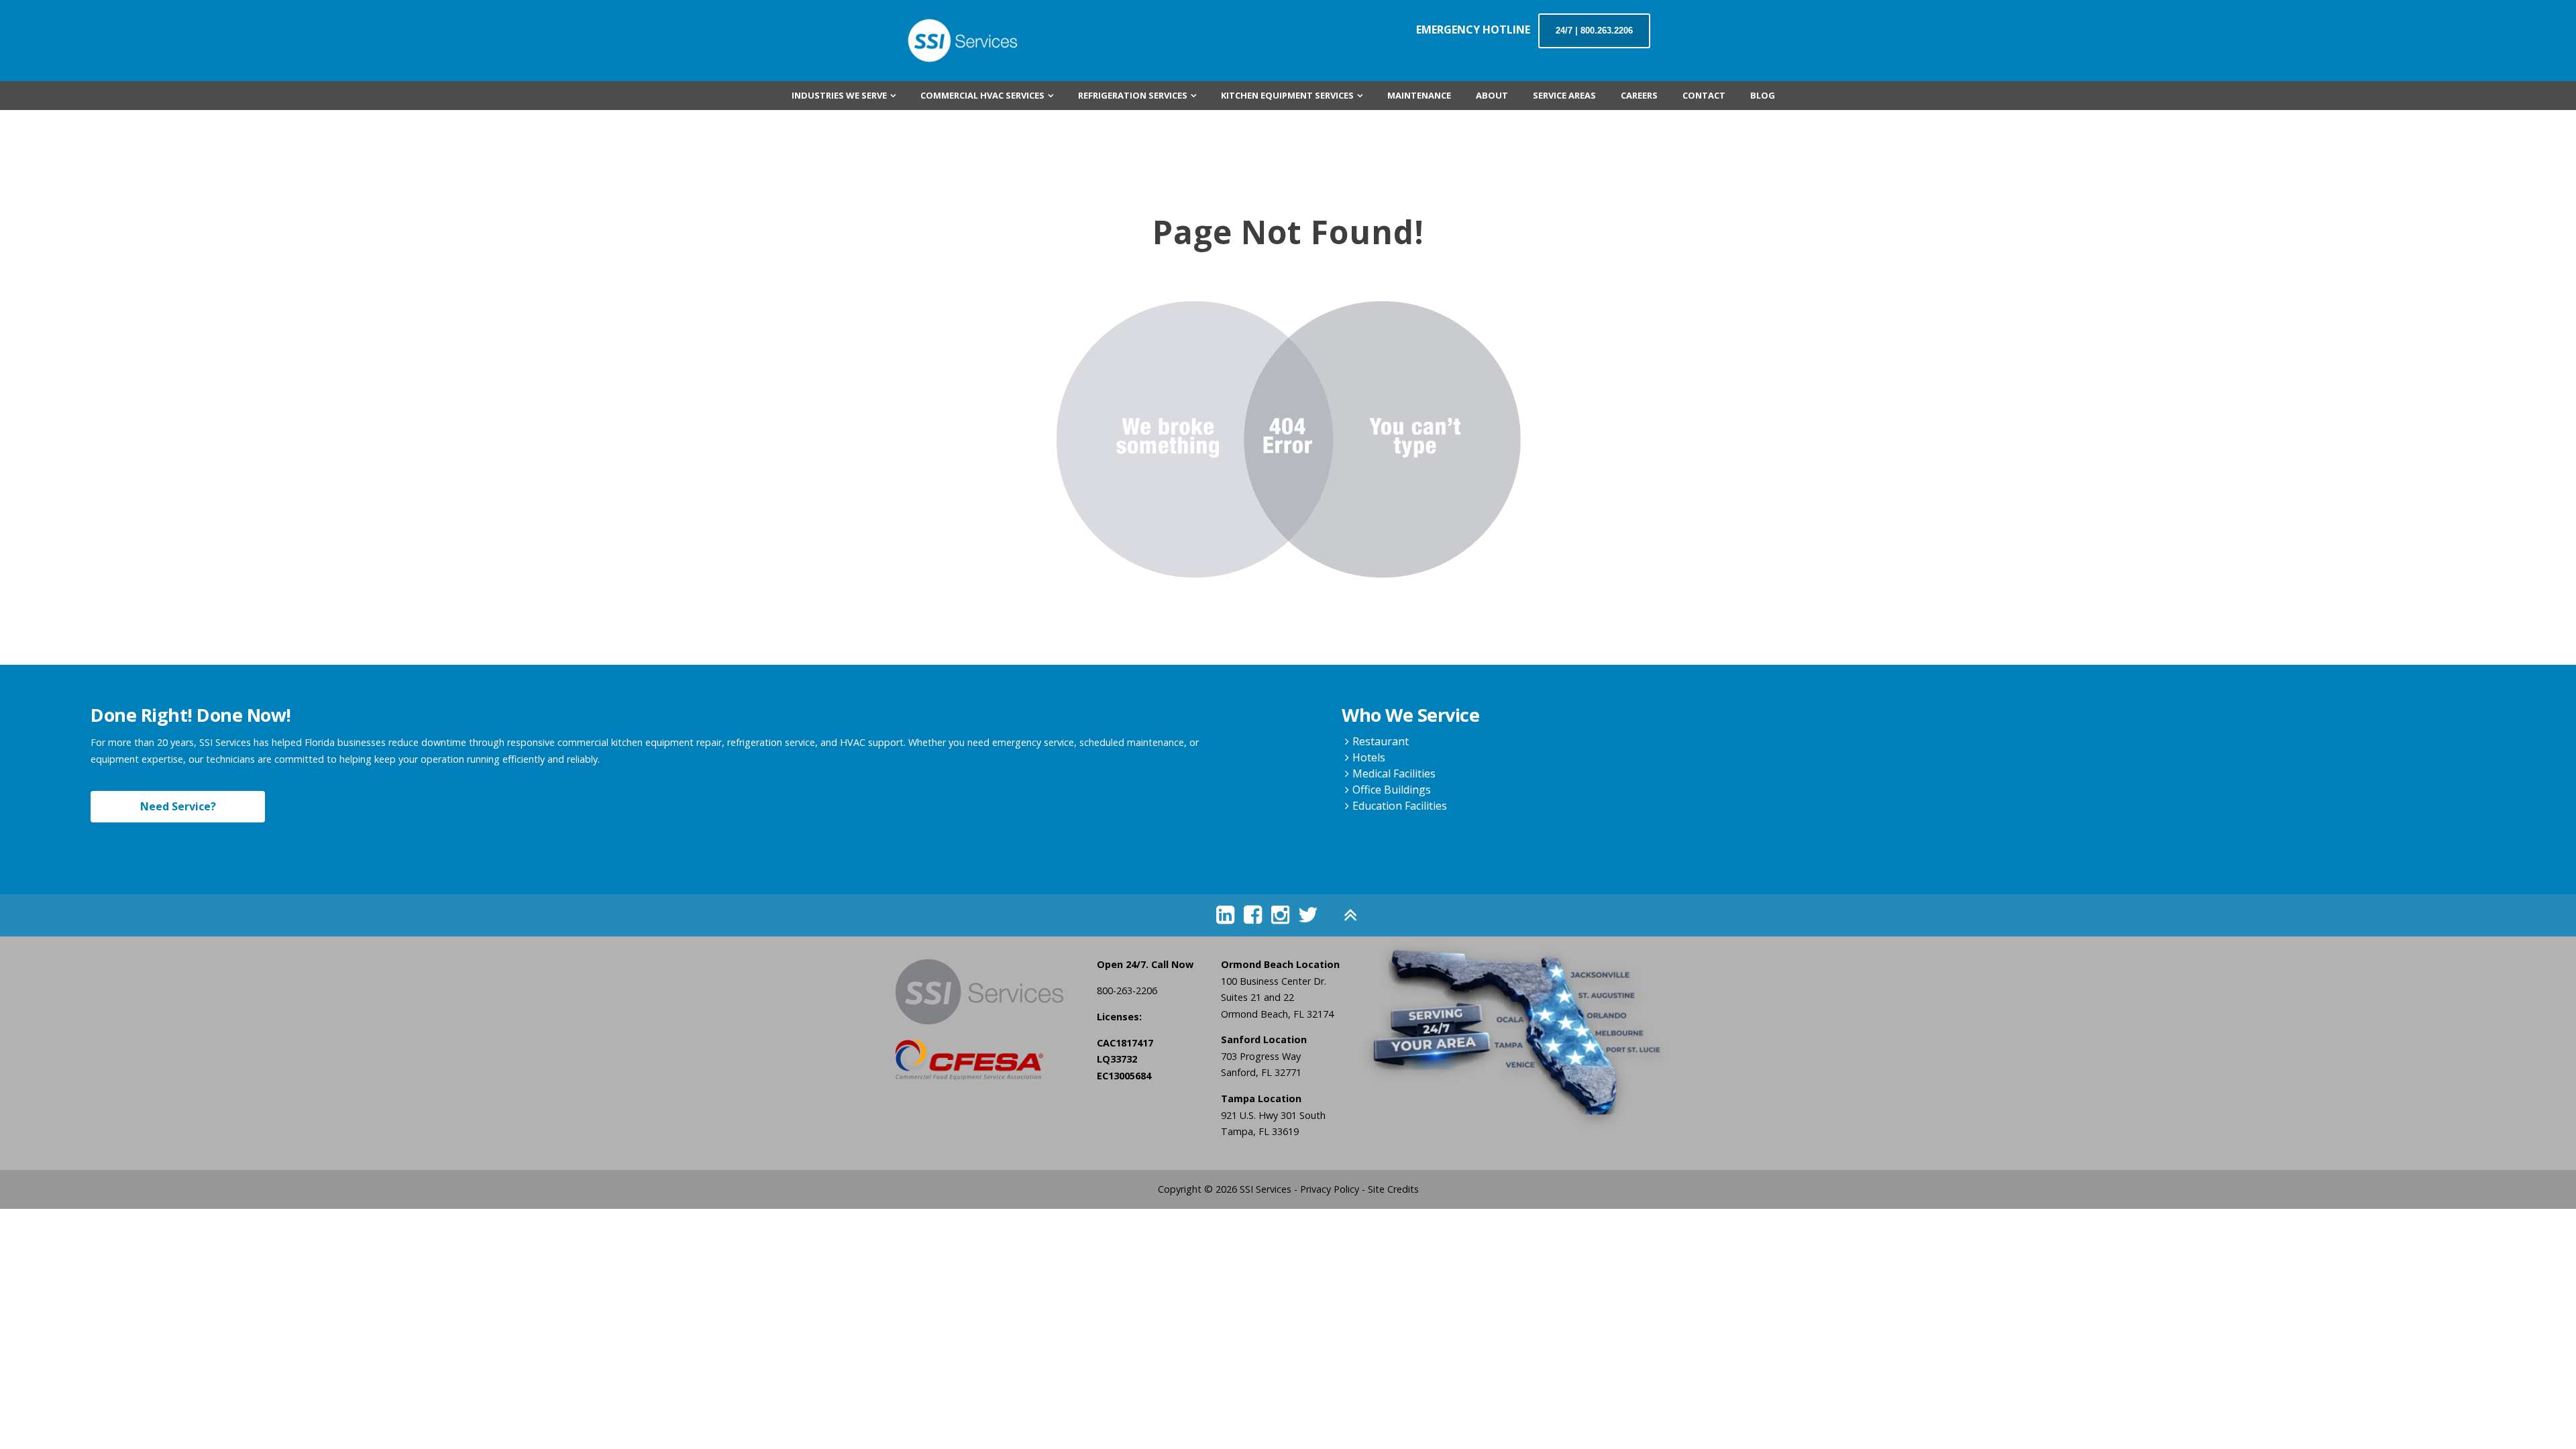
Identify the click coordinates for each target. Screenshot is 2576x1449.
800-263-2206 (1127, 990)
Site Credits (1393, 1189)
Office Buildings (1392, 790)
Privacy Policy (1330, 1189)
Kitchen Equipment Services (1287, 95)
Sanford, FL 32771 (1261, 1072)
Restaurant (1381, 741)
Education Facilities (1400, 806)
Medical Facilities (1394, 773)
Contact (1704, 95)
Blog (1763, 95)
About (1492, 95)
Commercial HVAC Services (982, 95)
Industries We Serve (839, 95)
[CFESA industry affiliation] (986, 1060)
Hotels (1369, 757)
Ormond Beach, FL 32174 (1277, 1014)
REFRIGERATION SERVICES (1133, 95)
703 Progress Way (1261, 1056)
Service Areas (1564, 95)
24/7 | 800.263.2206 (1594, 31)
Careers (1639, 95)
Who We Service (1410, 715)
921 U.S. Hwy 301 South (1273, 1115)
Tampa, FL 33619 (1260, 1131)
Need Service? (178, 806)
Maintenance (1419, 95)
